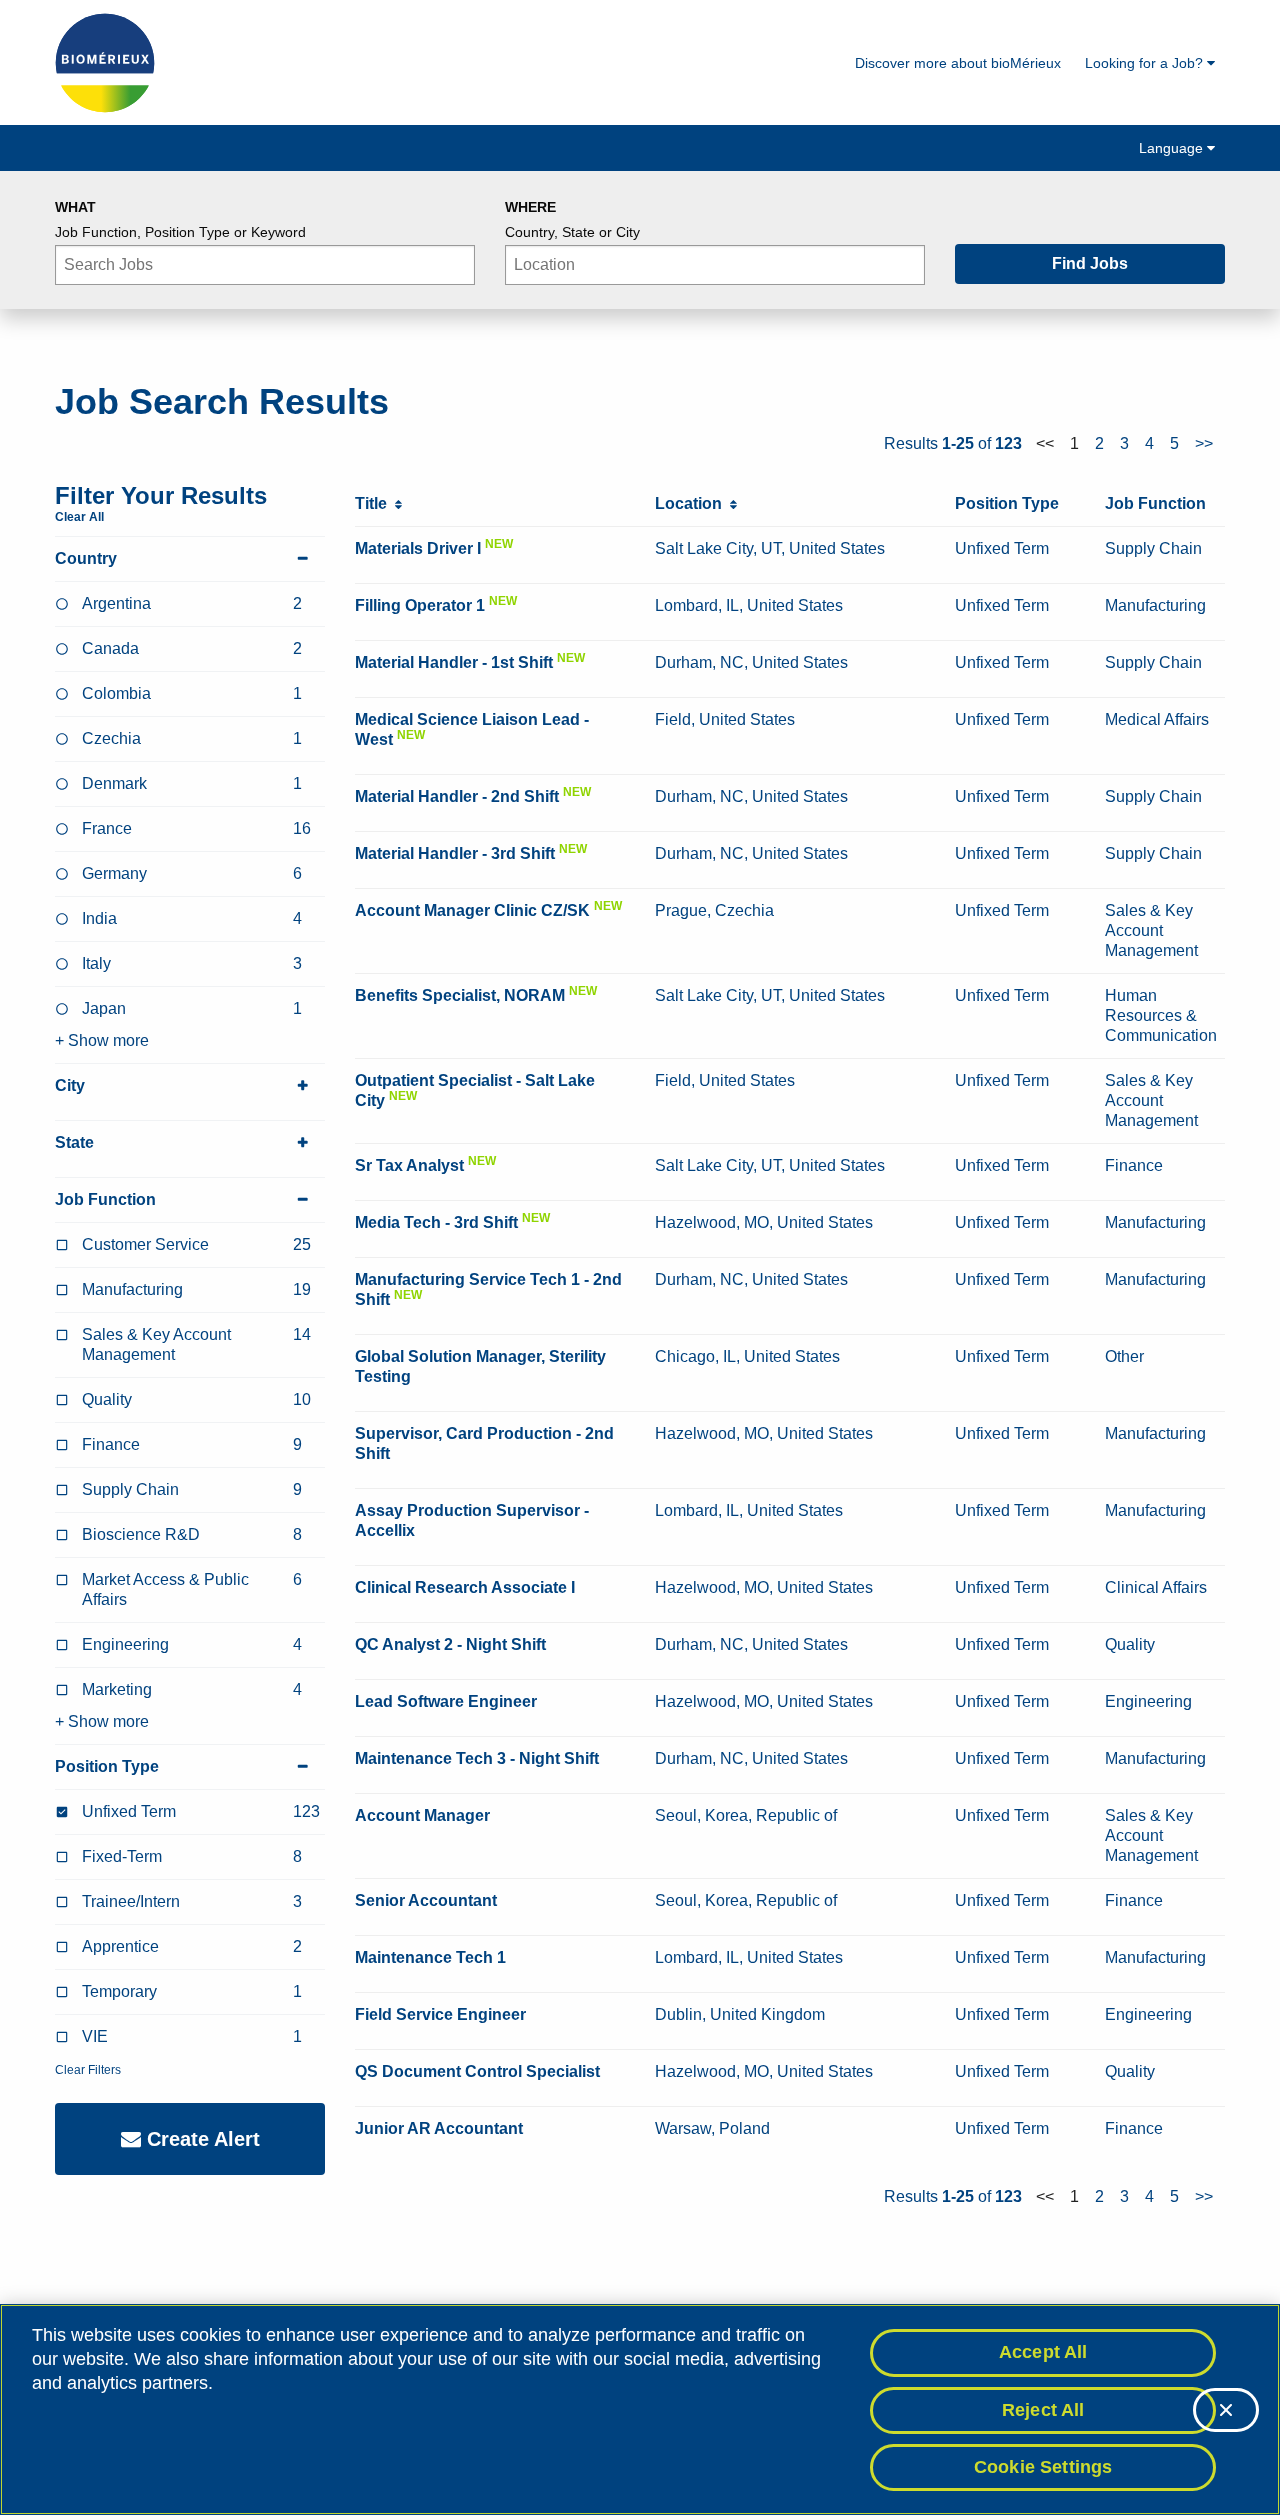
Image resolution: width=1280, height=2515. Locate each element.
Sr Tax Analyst (409, 1165)
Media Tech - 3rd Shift (436, 1222)
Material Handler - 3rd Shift (455, 853)
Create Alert (200, 2139)
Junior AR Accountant (439, 2128)
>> (1204, 443)
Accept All (1043, 2352)
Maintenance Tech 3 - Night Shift (477, 1758)
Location (692, 503)
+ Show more (102, 1040)
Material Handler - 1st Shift (454, 662)
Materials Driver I (418, 548)
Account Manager (422, 1815)
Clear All (79, 517)
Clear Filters (88, 2070)
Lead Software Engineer (446, 1701)
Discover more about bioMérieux (958, 63)
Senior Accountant (426, 1900)
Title (375, 503)
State (74, 1142)
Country (86, 558)
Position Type (107, 1766)
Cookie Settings (1043, 2467)
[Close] (1226, 2410)
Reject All (1043, 2410)
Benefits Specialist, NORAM (460, 995)
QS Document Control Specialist (477, 2071)
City (70, 1085)
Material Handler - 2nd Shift (457, 796)
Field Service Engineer (440, 2014)
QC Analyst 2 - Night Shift (450, 1644)
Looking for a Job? (1146, 63)
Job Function (105, 1199)
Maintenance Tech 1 (430, 1957)
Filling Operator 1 (420, 605)
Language (1173, 148)
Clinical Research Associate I (465, 1587)
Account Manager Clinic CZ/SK (472, 910)
